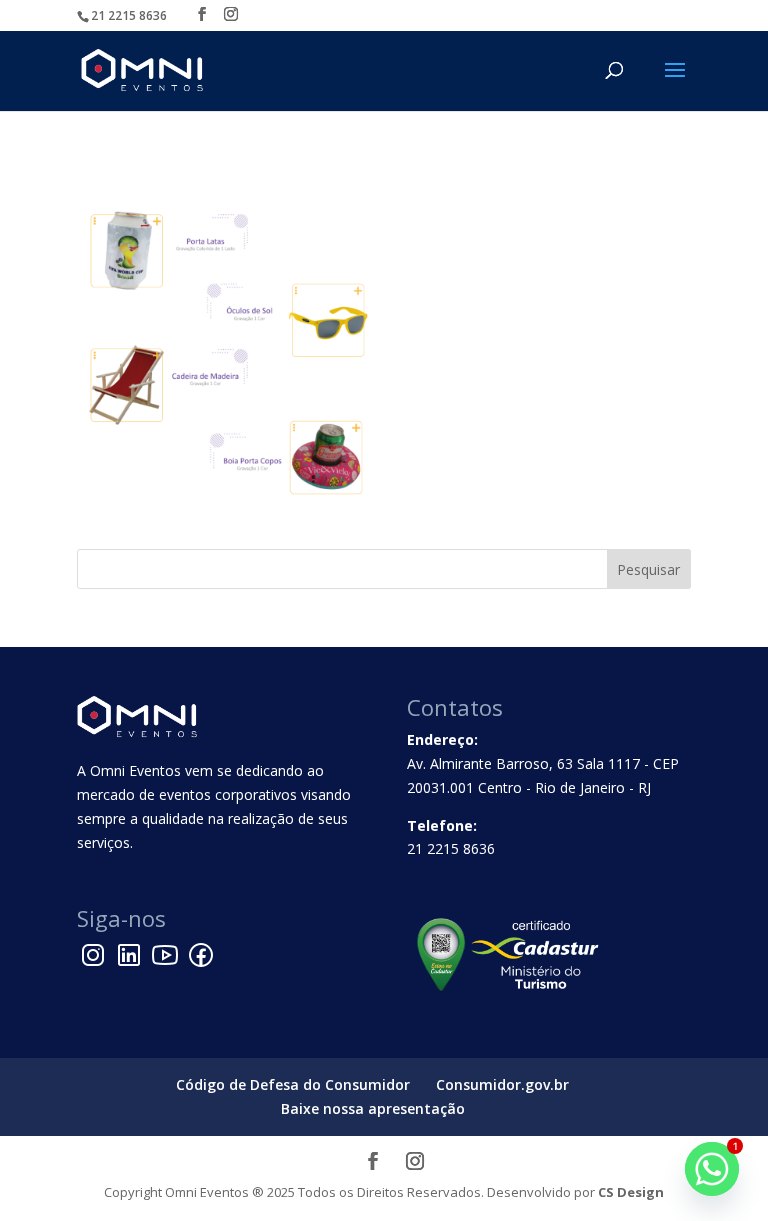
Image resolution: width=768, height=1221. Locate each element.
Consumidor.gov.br (502, 1084)
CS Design (631, 1192)
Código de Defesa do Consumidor (293, 1084)
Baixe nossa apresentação (373, 1108)
